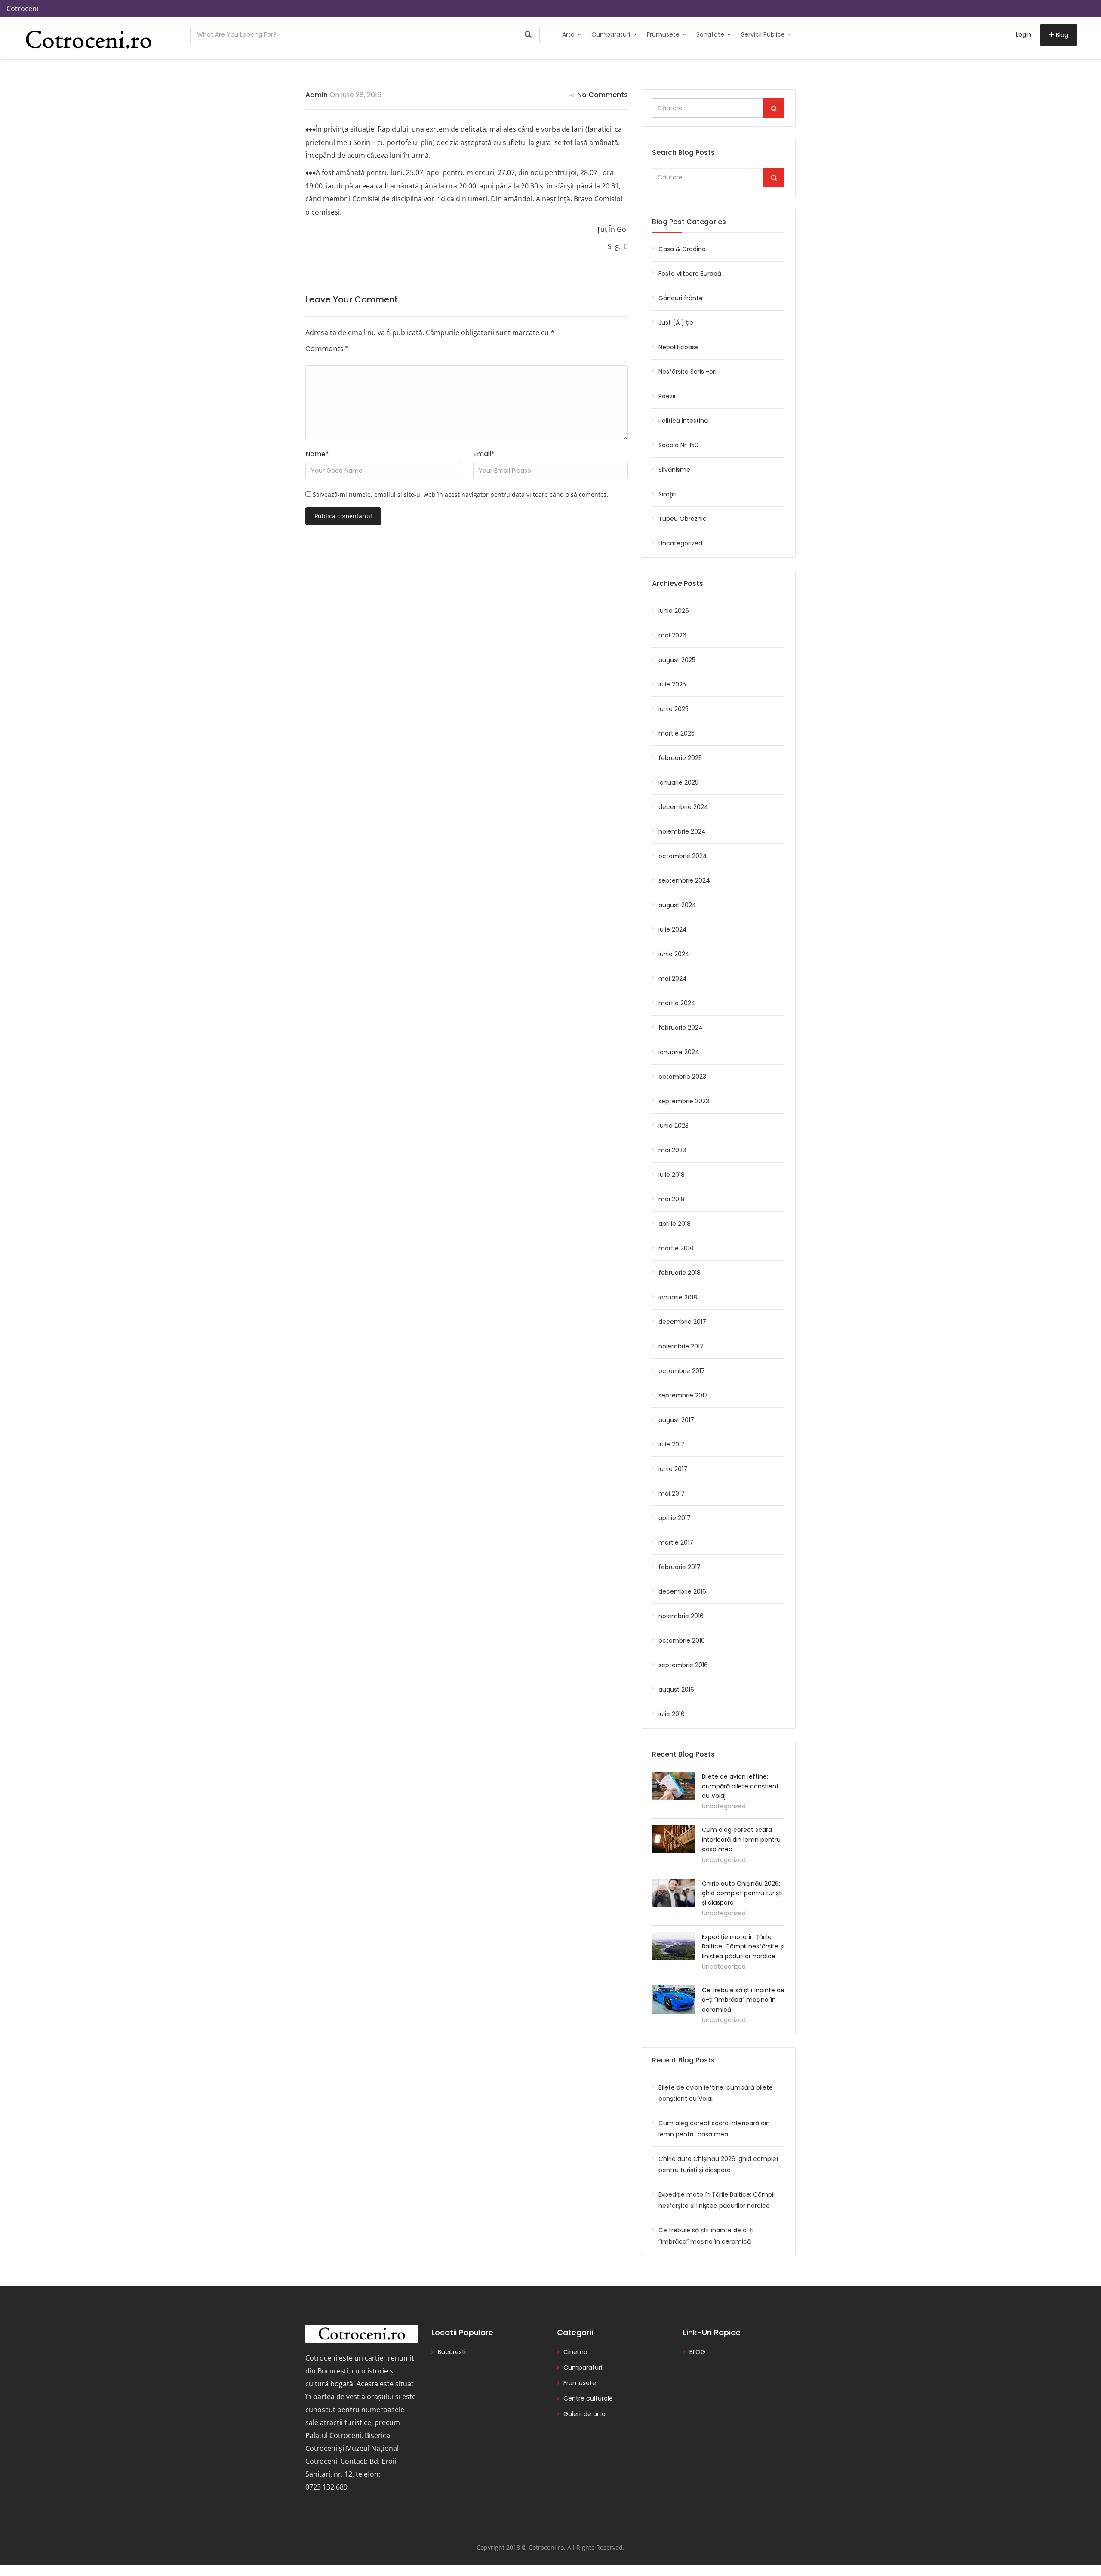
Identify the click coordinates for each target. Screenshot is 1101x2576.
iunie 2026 (674, 611)
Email (484, 454)
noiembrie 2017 (681, 1346)
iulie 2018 (672, 1175)
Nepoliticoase (679, 347)
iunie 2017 (673, 1469)
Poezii (667, 396)
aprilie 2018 (675, 1224)
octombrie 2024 (683, 856)
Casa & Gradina (682, 249)
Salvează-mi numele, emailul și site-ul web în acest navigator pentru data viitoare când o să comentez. (461, 494)
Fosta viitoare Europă (690, 274)
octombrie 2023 (682, 1077)
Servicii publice (764, 34)
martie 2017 (676, 1542)
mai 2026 (672, 635)
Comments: (327, 349)
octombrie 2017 (682, 1371)
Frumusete (664, 34)
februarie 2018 (680, 1273)
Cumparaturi (612, 34)
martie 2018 (676, 1248)
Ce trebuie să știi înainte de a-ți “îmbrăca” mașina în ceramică (743, 2000)
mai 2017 (672, 1493)
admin (317, 95)
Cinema (575, 2352)
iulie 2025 (672, 684)
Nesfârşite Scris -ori (687, 372)
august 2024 (677, 905)
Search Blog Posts (683, 152)
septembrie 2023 (684, 1101)
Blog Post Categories (689, 222)
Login (1024, 34)
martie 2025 (677, 733)
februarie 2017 (680, 1567)
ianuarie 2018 (678, 1297)
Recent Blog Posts (683, 2060)
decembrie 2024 (683, 807)
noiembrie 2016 (681, 1616)
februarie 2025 (680, 758)
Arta (569, 34)
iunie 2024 (674, 954)
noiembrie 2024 (682, 831)
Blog (1062, 35)
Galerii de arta (584, 2414)
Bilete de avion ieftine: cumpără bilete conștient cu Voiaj (740, 1786)
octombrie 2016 (682, 1640)
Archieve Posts (678, 583)
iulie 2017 (672, 1444)
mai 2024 (673, 979)
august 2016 (676, 1690)
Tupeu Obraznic (683, 519)
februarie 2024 (681, 1028)
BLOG (697, 2352)
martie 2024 (677, 1003)
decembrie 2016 (682, 1591)
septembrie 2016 (683, 1665)
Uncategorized (680, 543)
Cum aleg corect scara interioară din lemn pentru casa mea (741, 1839)
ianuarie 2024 (679, 1052)
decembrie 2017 (682, 1322)
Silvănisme (674, 470)
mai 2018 (672, 1199)
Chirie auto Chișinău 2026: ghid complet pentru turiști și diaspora (742, 1893)
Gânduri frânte (681, 298)
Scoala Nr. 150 (678, 445)
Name (317, 454)
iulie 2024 (673, 929)
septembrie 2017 (683, 1395)
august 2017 (676, 1420)
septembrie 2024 (684, 880)
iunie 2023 (674, 1126)
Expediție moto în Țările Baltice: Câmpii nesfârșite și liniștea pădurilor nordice (743, 1947)
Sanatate (711, 34)
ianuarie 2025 (678, 782)
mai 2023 (672, 1150)
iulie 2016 (672, 1714)
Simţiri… (669, 494)
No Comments (603, 95)
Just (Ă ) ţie (676, 323)
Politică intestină (683, 421)
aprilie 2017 (675, 1518)
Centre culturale (588, 2398)
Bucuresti (452, 2352)
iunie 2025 (674, 709)
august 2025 (677, 660)
